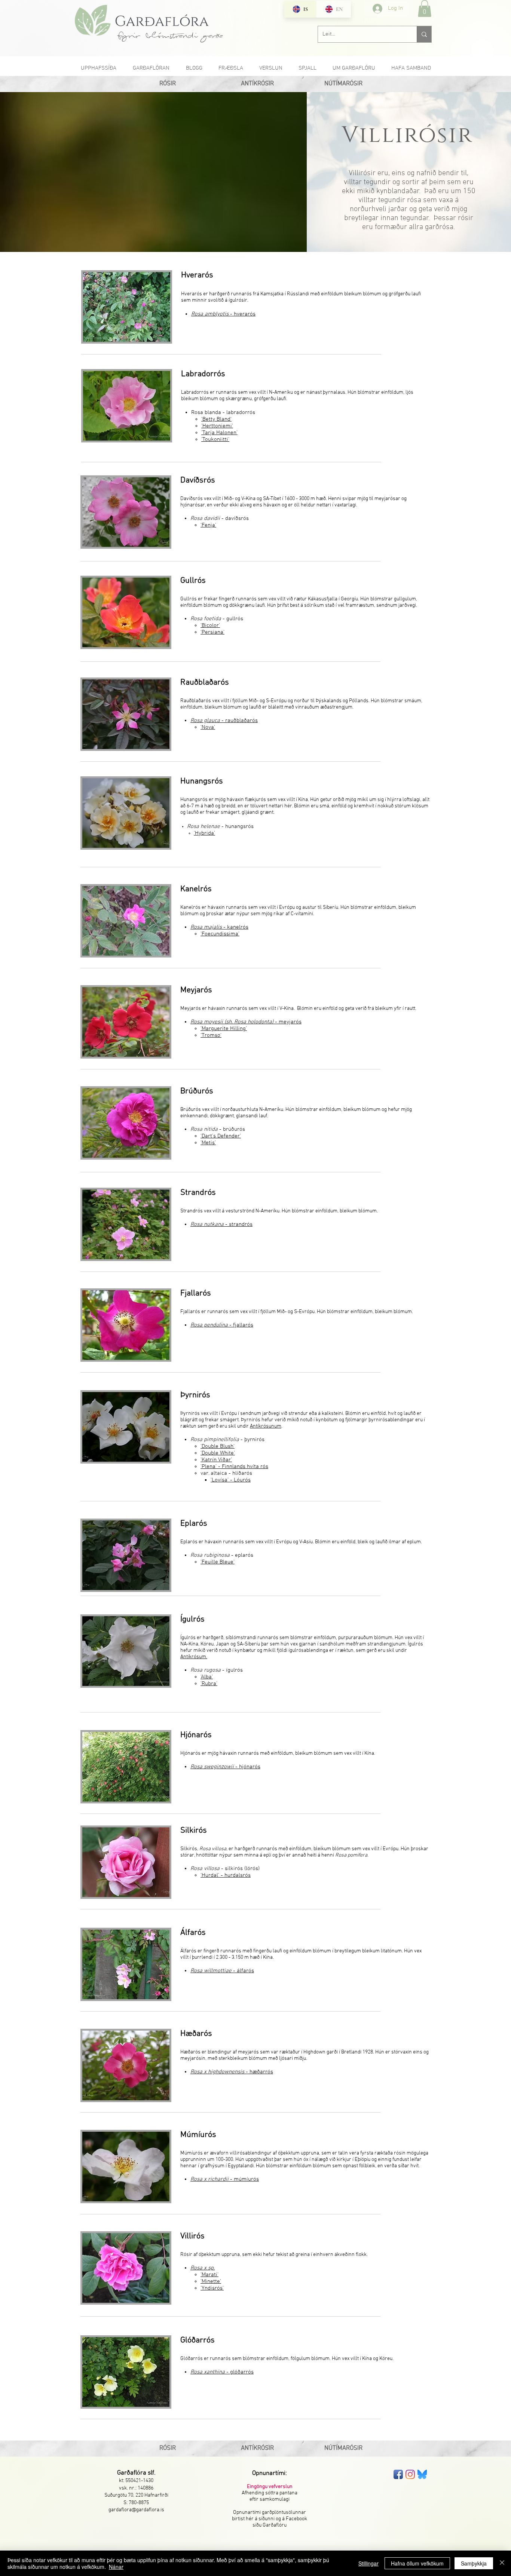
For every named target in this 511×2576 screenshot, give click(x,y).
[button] (425, 8)
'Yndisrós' (212, 2288)
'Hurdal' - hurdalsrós (226, 1875)
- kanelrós (219, 927)
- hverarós (223, 314)
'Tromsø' (211, 1035)
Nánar (116, 2567)
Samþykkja (474, 2563)
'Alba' (207, 1677)
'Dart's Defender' (221, 1136)
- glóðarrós (222, 2372)
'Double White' (218, 1453)
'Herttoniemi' (217, 426)
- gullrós (217, 619)
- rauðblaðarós (224, 721)
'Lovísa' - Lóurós (231, 1480)
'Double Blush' (218, 1446)
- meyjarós (246, 1022)
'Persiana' (212, 632)
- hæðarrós (232, 2072)
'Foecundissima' (220, 934)
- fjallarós (222, 1325)
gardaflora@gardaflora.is (136, 2510)
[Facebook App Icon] (398, 2474)
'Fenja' (208, 525)
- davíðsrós (220, 518)
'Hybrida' (204, 833)
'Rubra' (209, 1684)
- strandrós (221, 1224)
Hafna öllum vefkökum (417, 2563)
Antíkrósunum (266, 1426)
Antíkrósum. (194, 1657)
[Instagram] (410, 2474)
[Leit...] (424, 34)
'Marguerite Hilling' (224, 1029)
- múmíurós (225, 2179)
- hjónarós (225, 1767)
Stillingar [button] (368, 2563)
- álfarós (222, 1971)
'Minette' (211, 2281)
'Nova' (208, 727)
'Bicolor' (210, 625)
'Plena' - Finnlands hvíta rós (234, 1467)
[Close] (502, 2563)
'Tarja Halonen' (219, 433)
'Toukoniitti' (215, 439)
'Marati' (209, 2275)
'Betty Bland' (216, 419)
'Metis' (208, 1143)
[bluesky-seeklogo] (422, 2474)
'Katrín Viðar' (216, 1460)
